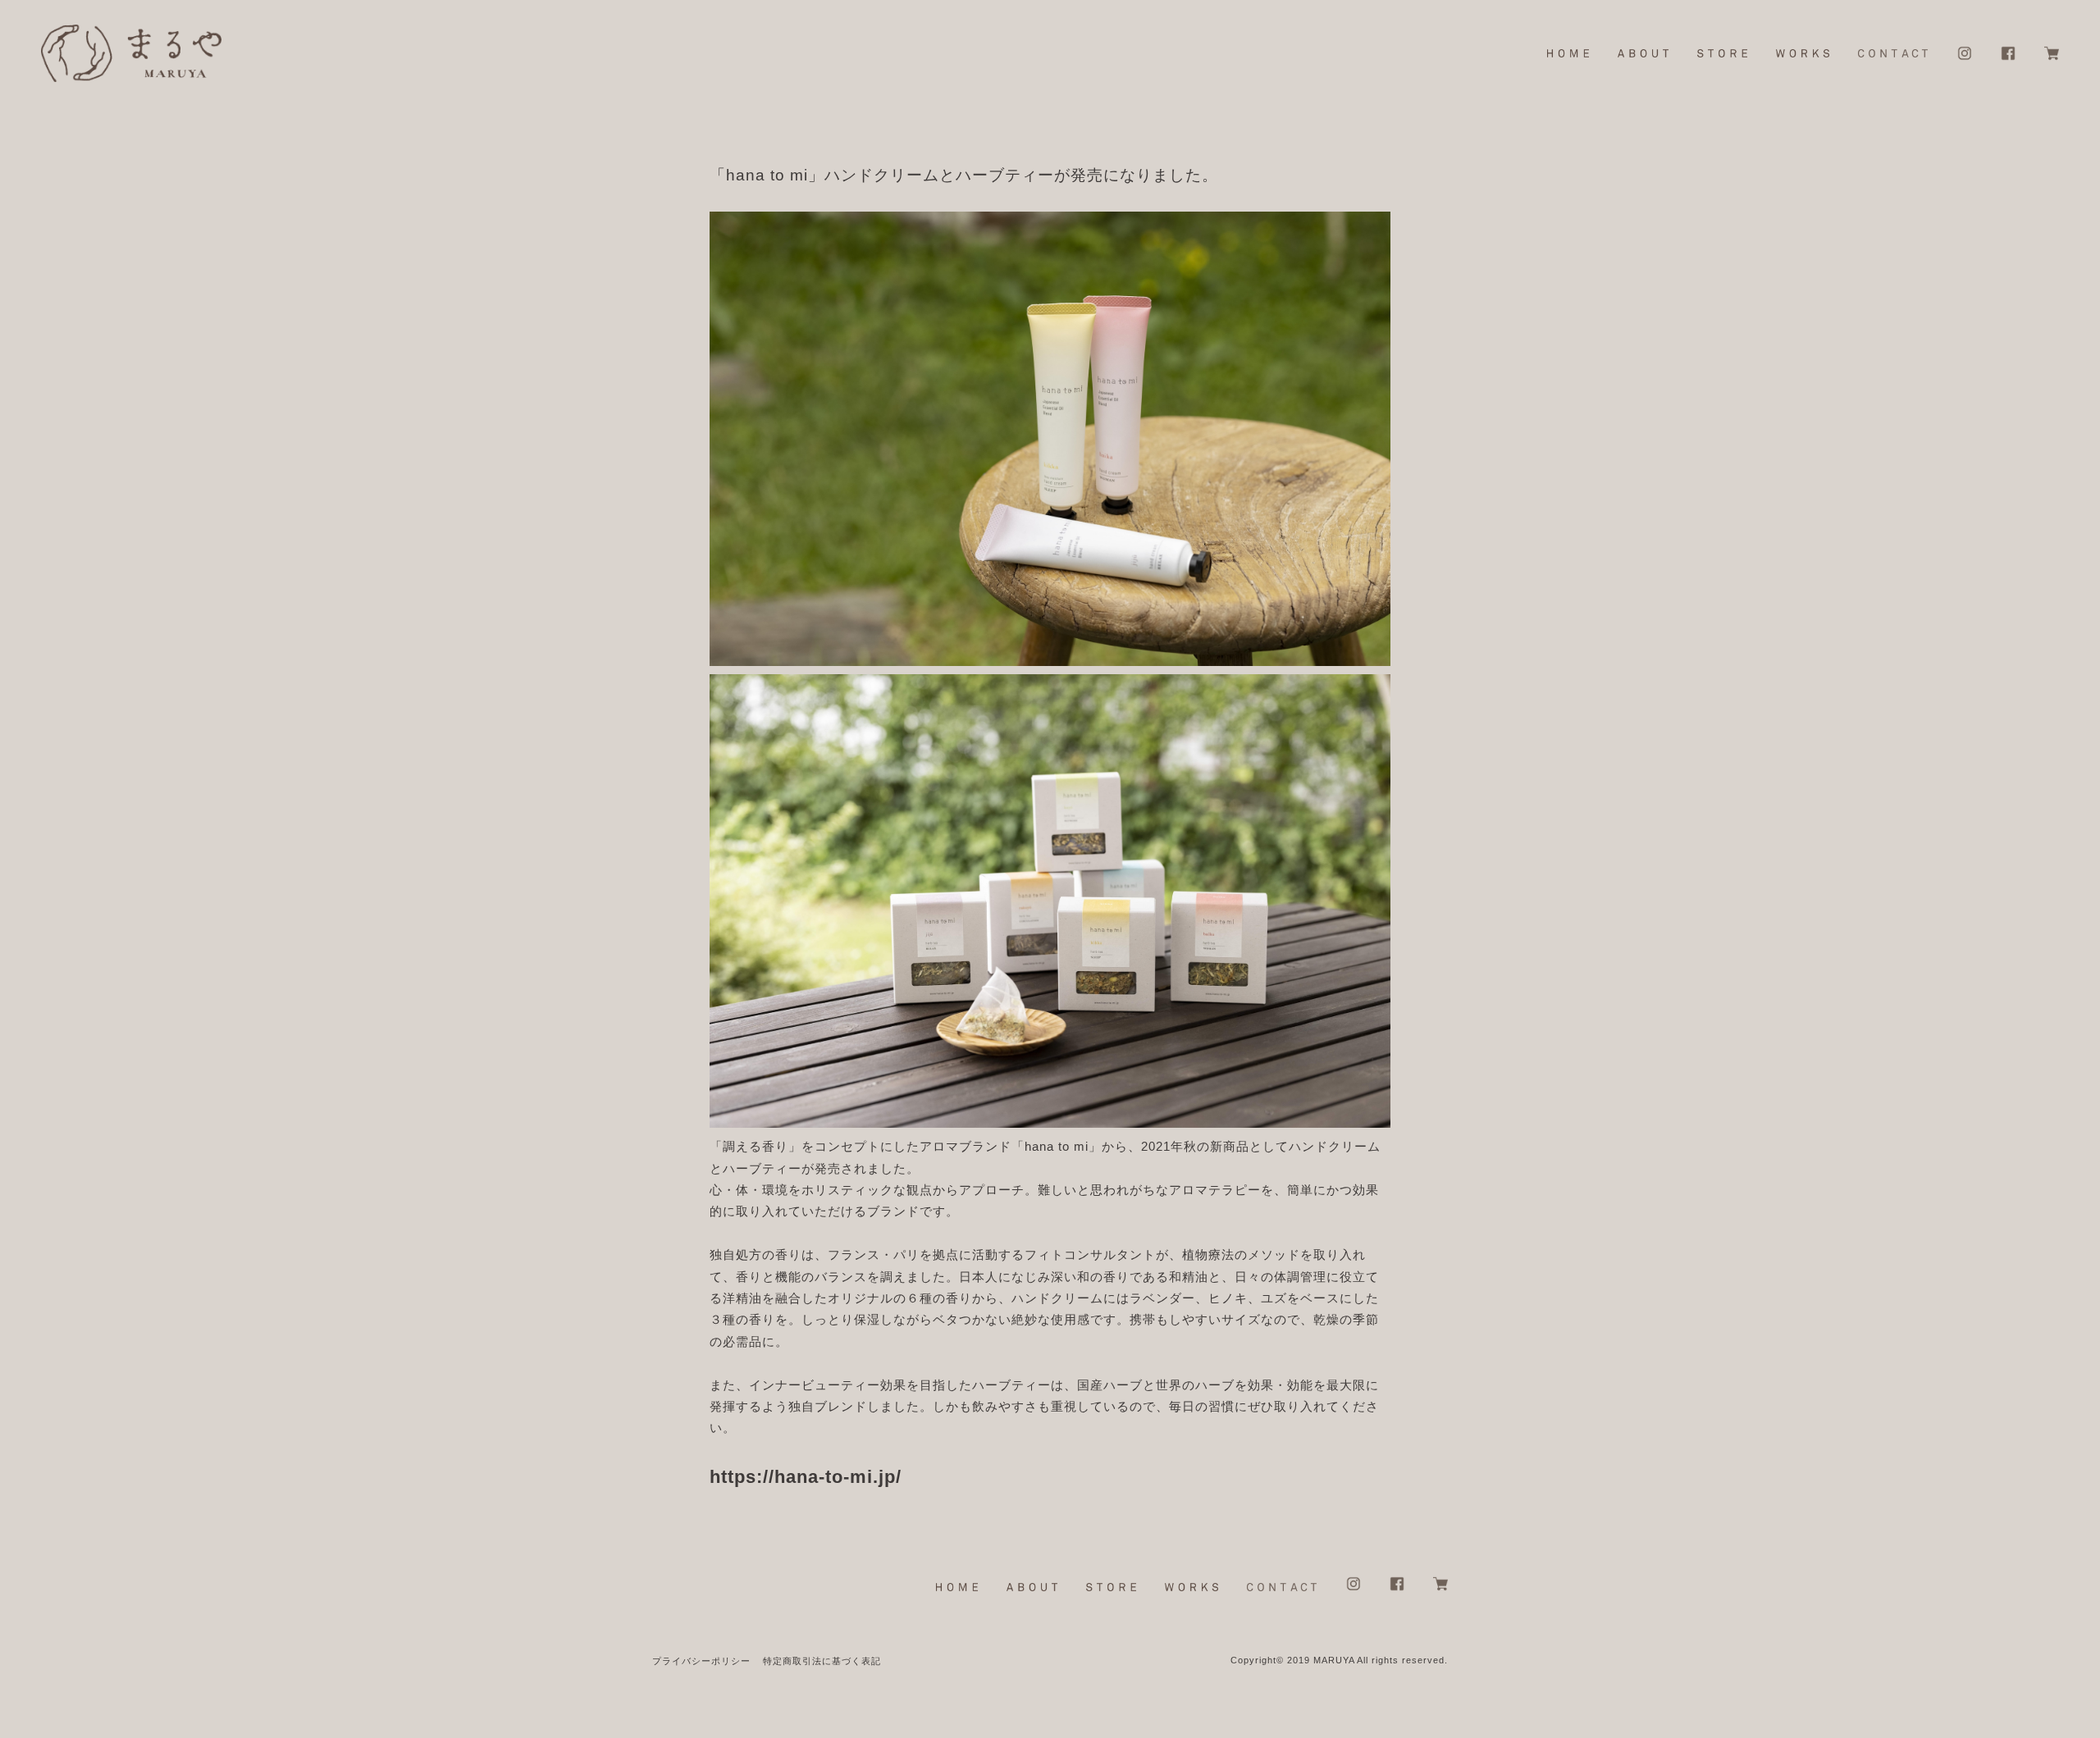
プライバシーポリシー (701, 1661)
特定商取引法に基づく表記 (822, 1661)
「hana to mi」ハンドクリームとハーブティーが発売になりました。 (964, 175)
